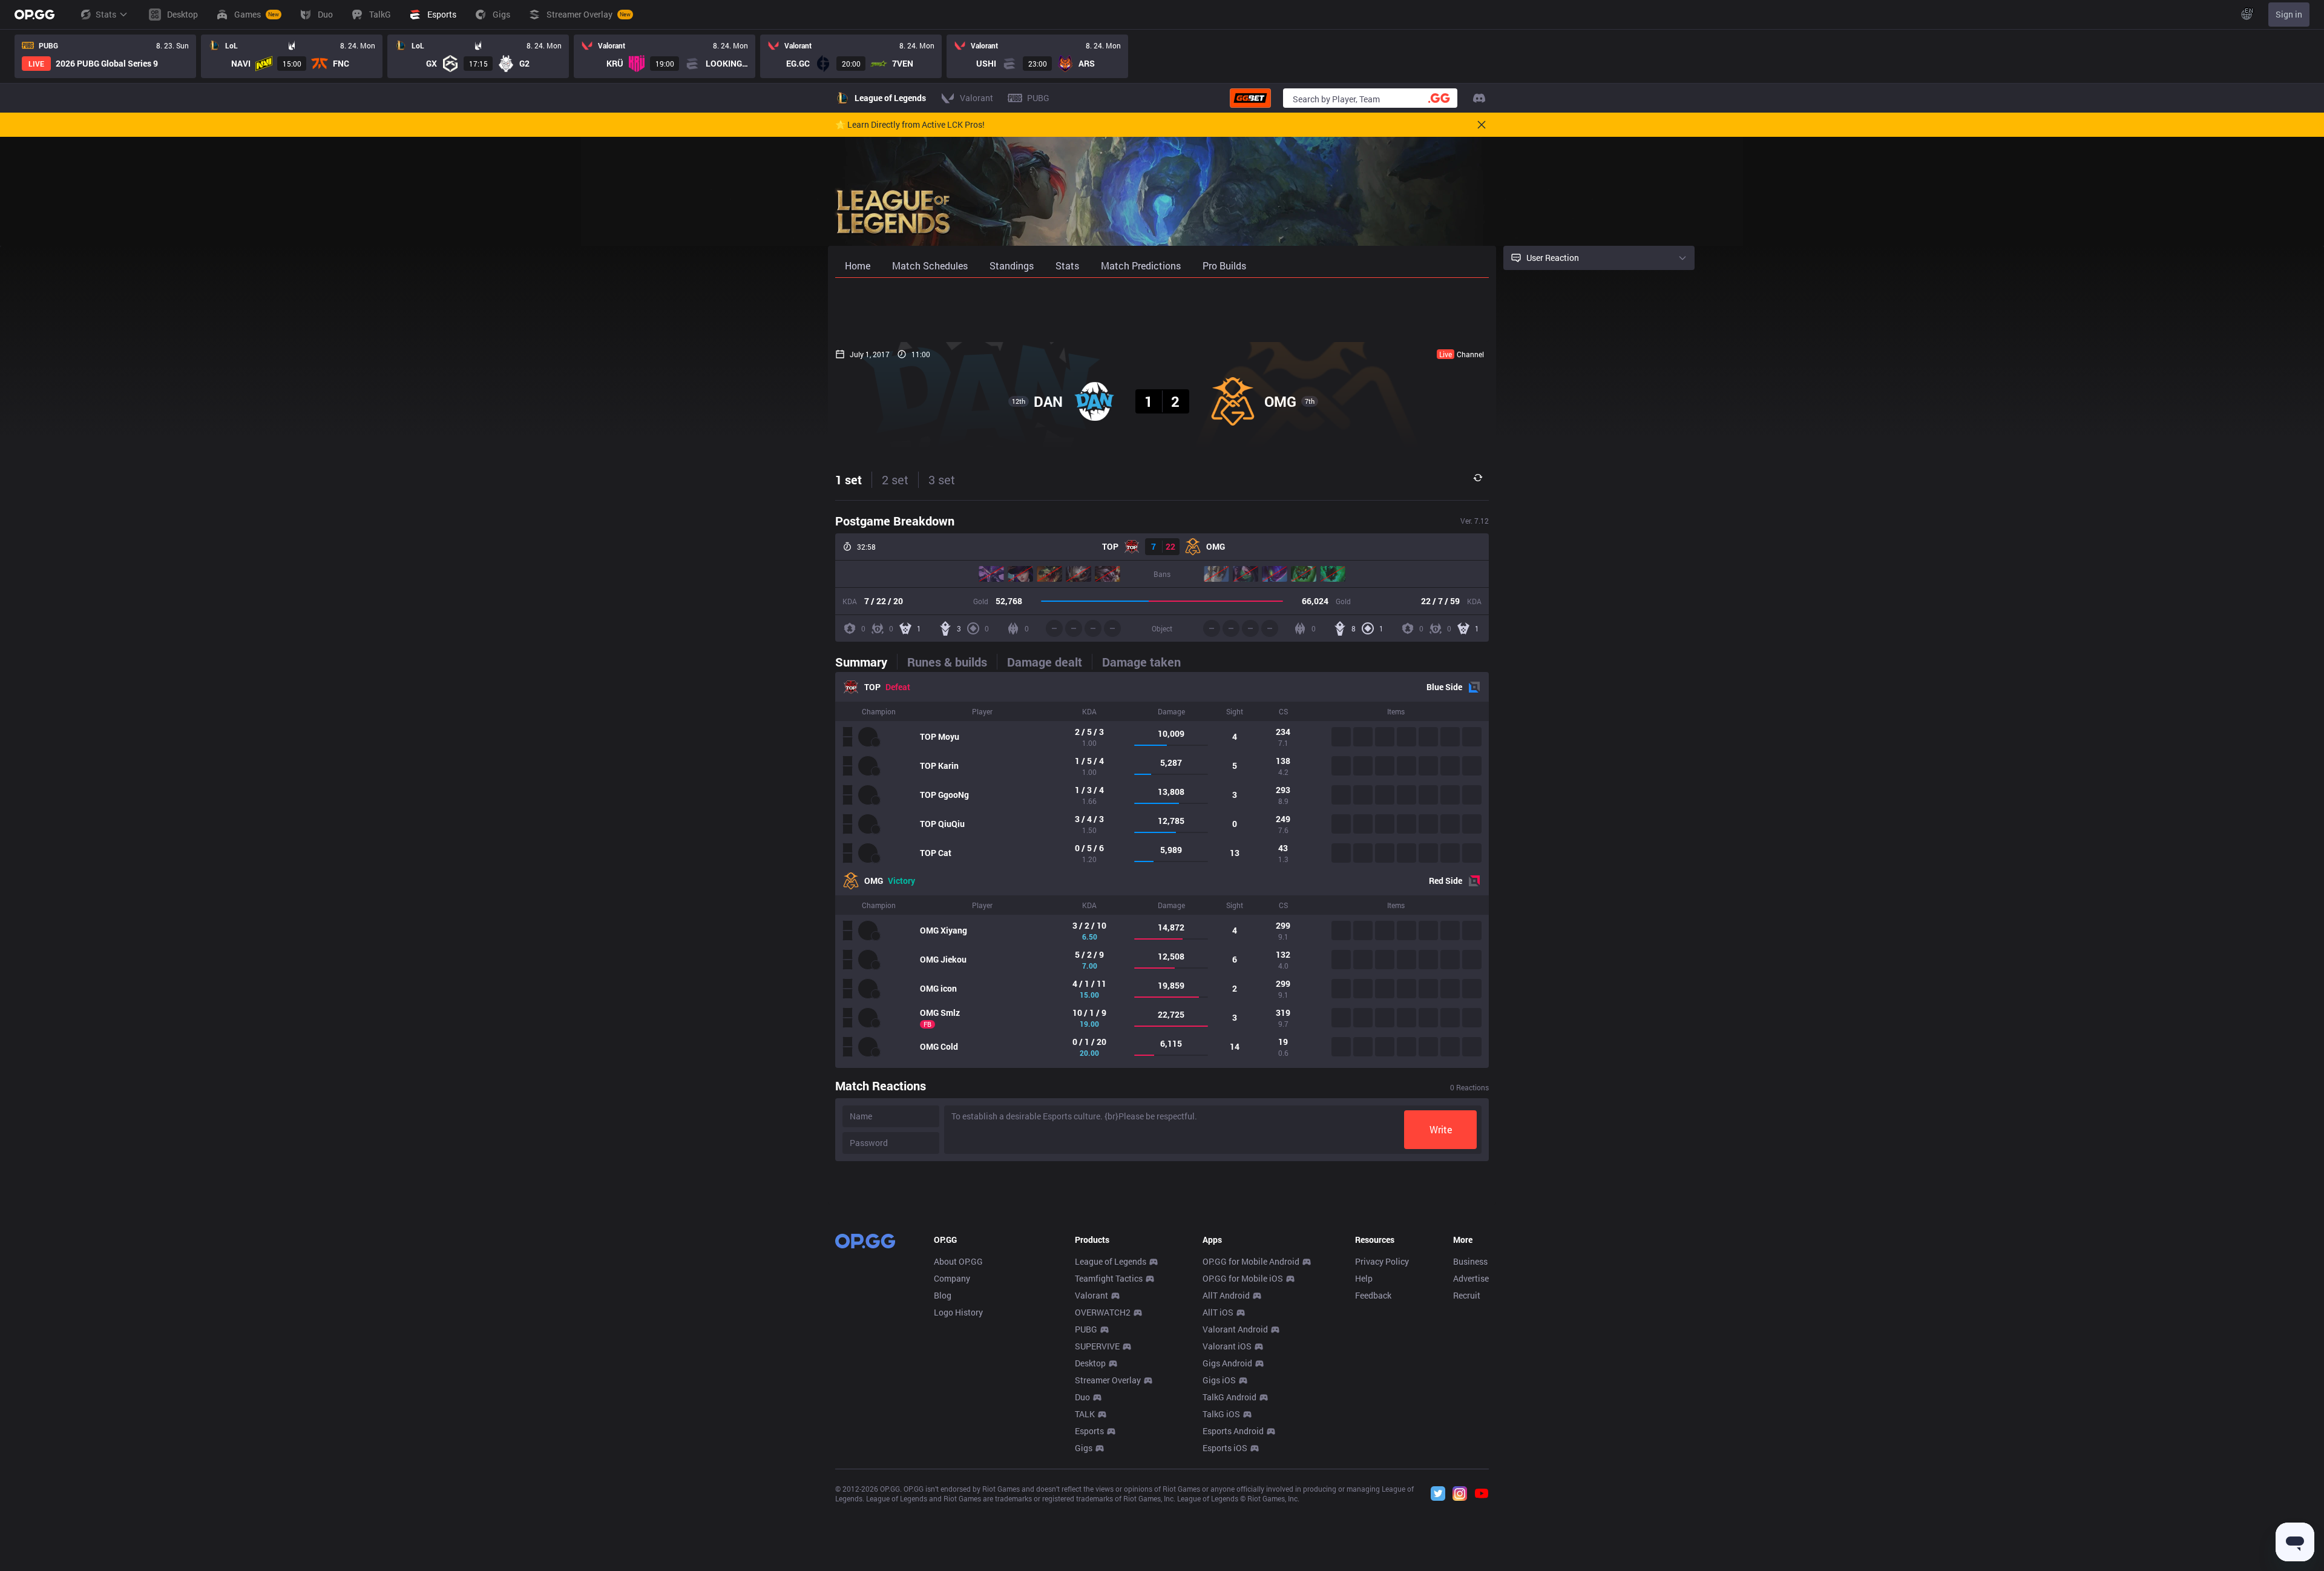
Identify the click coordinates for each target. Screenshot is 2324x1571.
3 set (942, 479)
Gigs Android (1227, 1363)
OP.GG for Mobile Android (1251, 1261)
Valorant (1091, 1295)
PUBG (1086, 1329)
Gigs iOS (1219, 1380)
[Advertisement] (1162, 310)
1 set (849, 479)
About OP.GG (958, 1261)
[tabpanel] (1162, 870)
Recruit (1467, 1295)
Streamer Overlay (1108, 1380)
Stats (106, 14)
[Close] (1482, 125)
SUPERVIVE (1097, 1346)
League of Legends (1111, 1261)
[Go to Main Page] (34, 15)
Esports (1089, 1431)
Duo (1082, 1397)
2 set (895, 479)
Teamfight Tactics (1109, 1278)
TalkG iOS (1221, 1414)
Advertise (1471, 1278)
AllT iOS (1218, 1312)
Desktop (1090, 1363)
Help (1364, 1278)
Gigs (1084, 1448)
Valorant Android (1235, 1329)
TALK (1085, 1414)
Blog (943, 1295)
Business (1470, 1261)
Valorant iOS (1227, 1346)
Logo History (958, 1312)
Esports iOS (1225, 1448)
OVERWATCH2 (1103, 1312)
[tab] (866, 662)
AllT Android (1226, 1295)
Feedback (1373, 1295)
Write (1441, 1129)
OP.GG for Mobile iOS (1243, 1278)
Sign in (2289, 14)
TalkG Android (1229, 1397)
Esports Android (1233, 1431)
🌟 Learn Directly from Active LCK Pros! (910, 125)
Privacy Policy (1382, 1261)
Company (952, 1278)
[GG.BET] (1250, 98)
